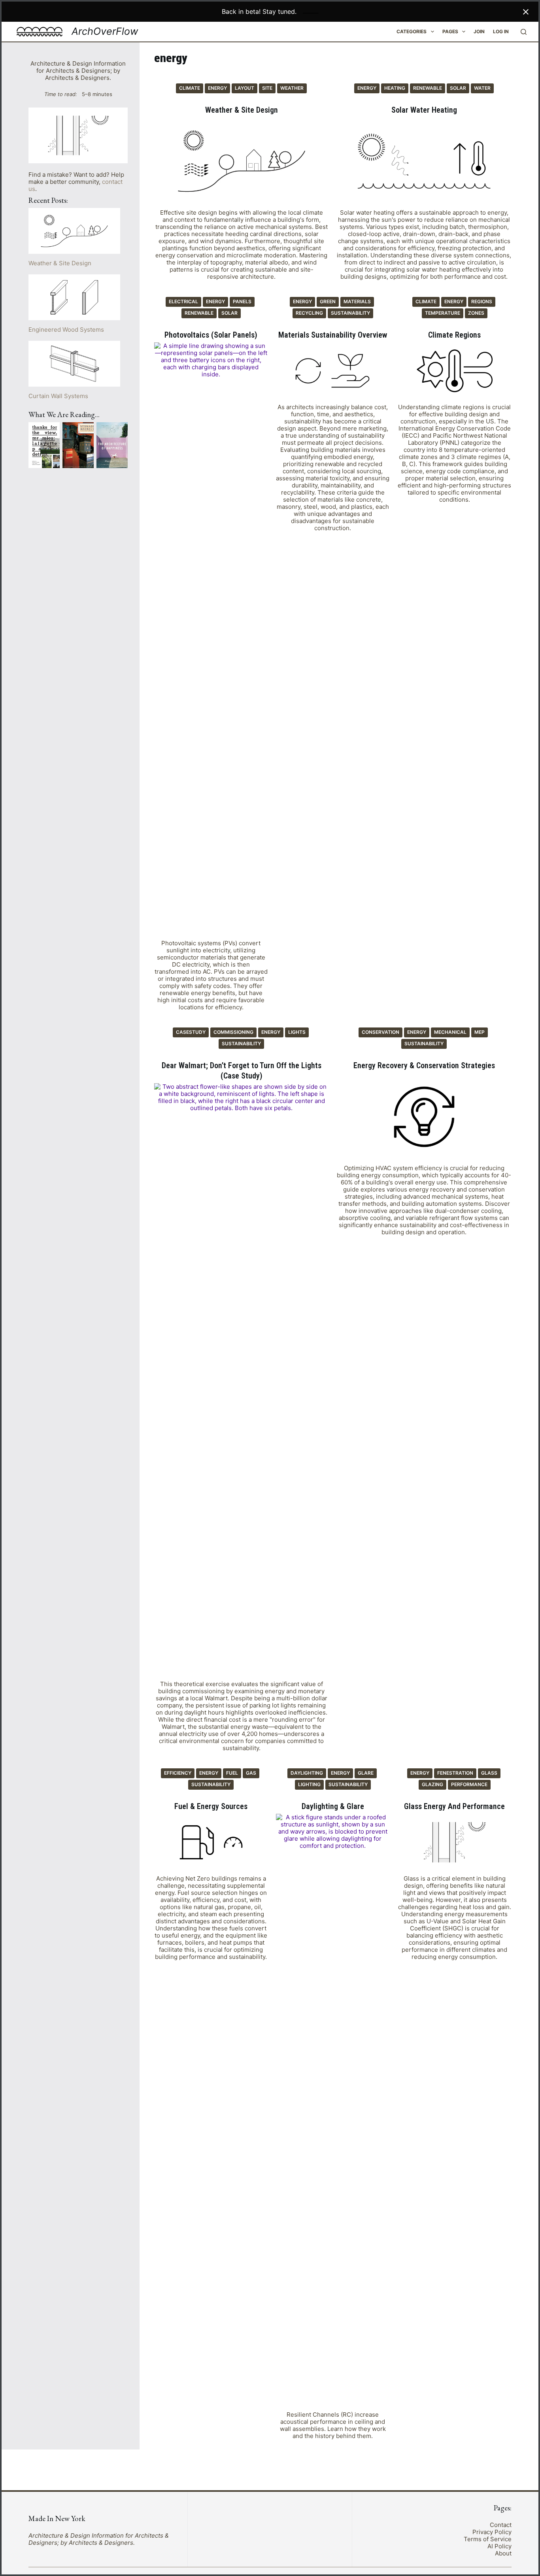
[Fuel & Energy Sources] (211, 1842)
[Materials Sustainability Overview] (333, 371)
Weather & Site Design (242, 110)
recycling (309, 313)
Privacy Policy (492, 2532)
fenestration (455, 1773)
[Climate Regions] (455, 371)
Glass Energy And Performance (454, 1806)
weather (292, 88)
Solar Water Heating (424, 110)
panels (242, 301)
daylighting (307, 1773)
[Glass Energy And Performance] (455, 1842)
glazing (432, 1784)
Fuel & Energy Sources (211, 1806)
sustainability (350, 313)
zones (476, 313)
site (267, 88)
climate (190, 88)
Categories (412, 31)
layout (245, 88)
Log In (501, 31)
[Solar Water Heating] (424, 161)
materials (357, 301)
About (503, 2553)
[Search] (524, 32)
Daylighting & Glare (333, 1806)
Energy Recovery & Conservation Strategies (424, 1065)
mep (480, 1032)
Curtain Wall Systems (58, 396)
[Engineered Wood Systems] (74, 297)
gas (251, 1773)
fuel (232, 1773)
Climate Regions (454, 335)
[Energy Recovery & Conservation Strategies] (424, 1117)
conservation (380, 1032)
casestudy (191, 1032)
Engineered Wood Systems (66, 330)
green (328, 301)
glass (489, 1773)
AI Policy (499, 2546)
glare (366, 1773)
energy (217, 88)
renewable (428, 88)
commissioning (233, 1032)
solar (458, 88)
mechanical (450, 1032)
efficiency (178, 1773)
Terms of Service (488, 2539)
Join (479, 31)
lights (297, 1032)
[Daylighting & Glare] (333, 2110)
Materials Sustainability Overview (333, 335)
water (482, 88)
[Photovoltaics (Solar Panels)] (211, 639)
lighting (309, 1784)
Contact (501, 2525)
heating (395, 88)
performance (469, 1784)
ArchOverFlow (105, 31)
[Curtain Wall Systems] (74, 364)
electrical (183, 301)
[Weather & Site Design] (242, 161)
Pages (450, 31)
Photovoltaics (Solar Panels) (211, 335)
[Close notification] (526, 12)
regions (482, 301)
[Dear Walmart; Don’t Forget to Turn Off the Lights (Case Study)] (242, 1380)
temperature (443, 313)
